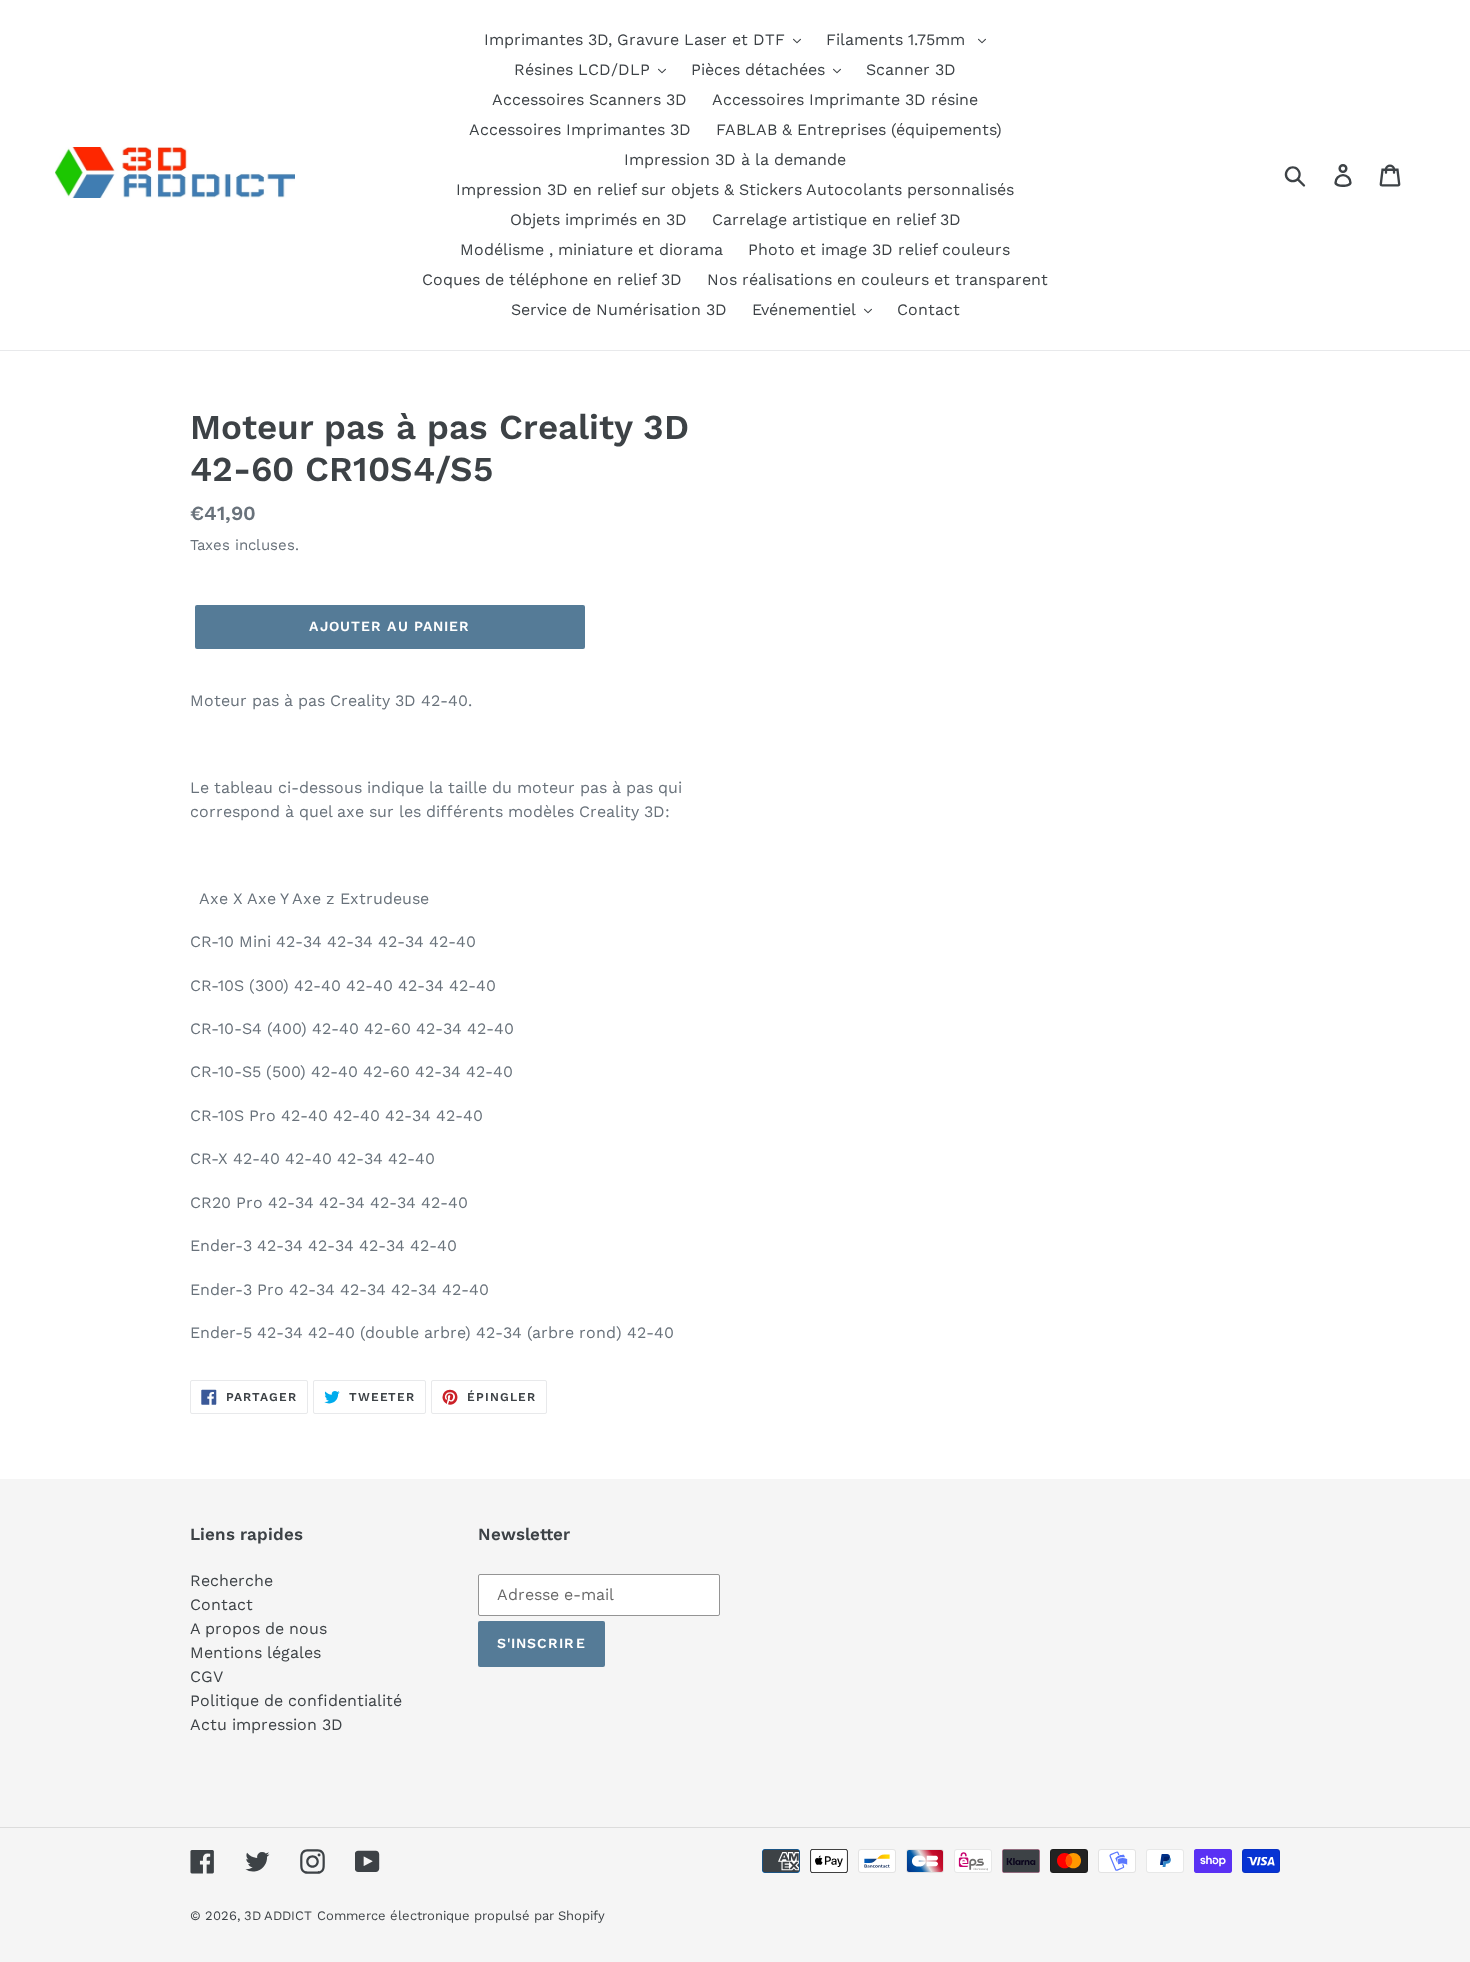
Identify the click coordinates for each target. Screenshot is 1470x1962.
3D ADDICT (278, 1915)
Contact (221, 1604)
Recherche (231, 1580)
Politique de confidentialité (296, 1700)
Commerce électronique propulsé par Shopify (461, 1915)
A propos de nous (258, 1628)
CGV (206, 1676)
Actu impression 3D (266, 1724)
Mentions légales (255, 1652)
